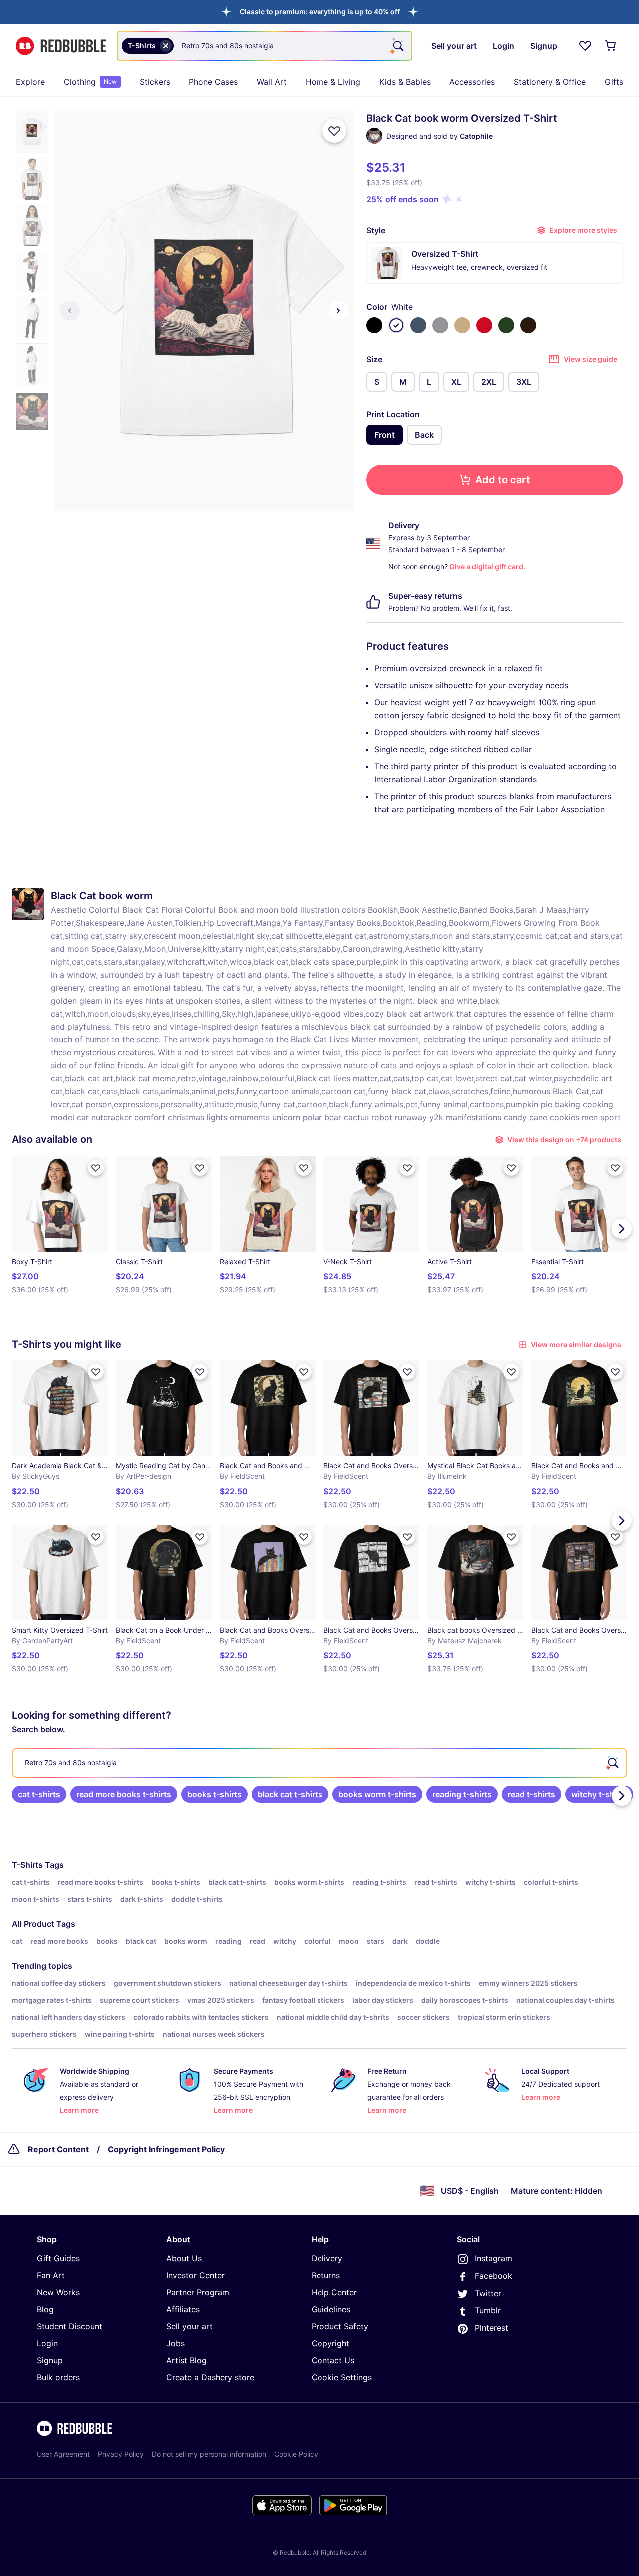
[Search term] (397, 46)
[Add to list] (334, 131)
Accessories (472, 82)
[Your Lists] (585, 46)
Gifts (614, 82)
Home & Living (333, 82)
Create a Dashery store (210, 2377)
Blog (45, 2309)
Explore (30, 82)
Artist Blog (186, 2360)
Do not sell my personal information (209, 2454)
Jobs (175, 2343)
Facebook (493, 2276)
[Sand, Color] (462, 325)
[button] (320, 12)
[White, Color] (396, 325)
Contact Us (333, 2360)
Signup (50, 2360)
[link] (39, 1794)
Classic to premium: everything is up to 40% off (320, 12)
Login (47, 2343)
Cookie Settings (342, 2377)
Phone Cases (213, 82)
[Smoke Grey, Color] (440, 325)
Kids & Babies (405, 82)
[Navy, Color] (418, 325)
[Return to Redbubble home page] (61, 46)
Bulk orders (58, 2377)
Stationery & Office (550, 82)
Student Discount (70, 2326)
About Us (184, 2258)
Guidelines (331, 2309)
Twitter (488, 2293)
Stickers (155, 82)
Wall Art (272, 82)
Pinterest (491, 2328)
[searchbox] (319, 1763)
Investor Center (195, 2275)
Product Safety (340, 2326)
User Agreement (63, 2454)
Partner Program (198, 2292)
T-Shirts (27, 1865)
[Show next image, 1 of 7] (338, 311)
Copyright (330, 2343)
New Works (58, 2292)
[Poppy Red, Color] (484, 325)
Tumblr (488, 2310)
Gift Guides (58, 2258)
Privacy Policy (121, 2454)
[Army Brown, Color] (528, 325)
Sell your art (189, 2326)
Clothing (90, 82)
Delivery (327, 2258)
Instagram (493, 2258)
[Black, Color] (374, 325)
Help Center (334, 2292)
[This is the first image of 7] (70, 311)
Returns (326, 2275)
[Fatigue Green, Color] (506, 325)
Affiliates (183, 2309)
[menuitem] (30, 82)
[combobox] (265, 46)
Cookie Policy (296, 2454)
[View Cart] (611, 46)
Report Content (58, 2149)
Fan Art (51, 2275)
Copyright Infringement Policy (166, 2149)
